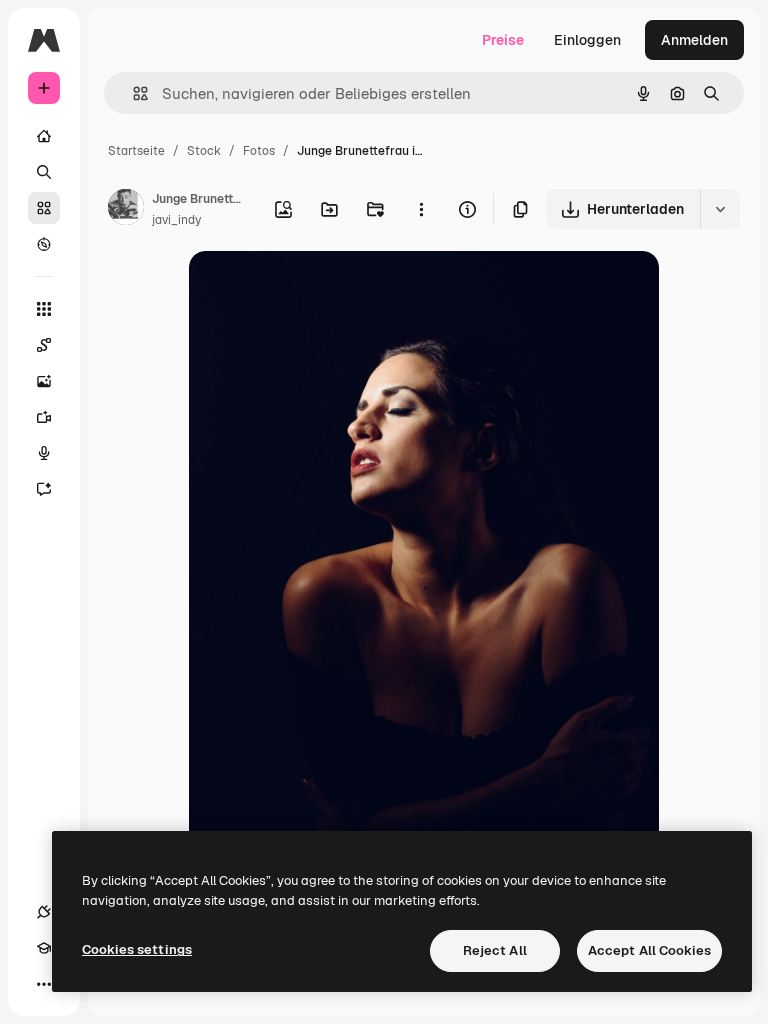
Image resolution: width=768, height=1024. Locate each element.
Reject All (495, 950)
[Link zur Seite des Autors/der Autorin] (126, 210)
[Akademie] (44, 948)
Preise (503, 40)
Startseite (136, 151)
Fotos (259, 151)
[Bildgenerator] (44, 381)
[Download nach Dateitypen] (720, 209)
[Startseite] (44, 136)
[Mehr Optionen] (421, 209)
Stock (204, 151)
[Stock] (44, 208)
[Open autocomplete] (132, 93)
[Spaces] (44, 345)
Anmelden (694, 40)
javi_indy (176, 220)
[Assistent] (44, 489)
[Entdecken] (44, 244)
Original (317, 289)
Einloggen (587, 40)
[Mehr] (44, 984)
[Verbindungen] (44, 912)
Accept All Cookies (649, 950)
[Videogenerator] (44, 417)
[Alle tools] (44, 309)
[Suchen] (44, 172)
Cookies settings (137, 949)
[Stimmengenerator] (44, 453)
